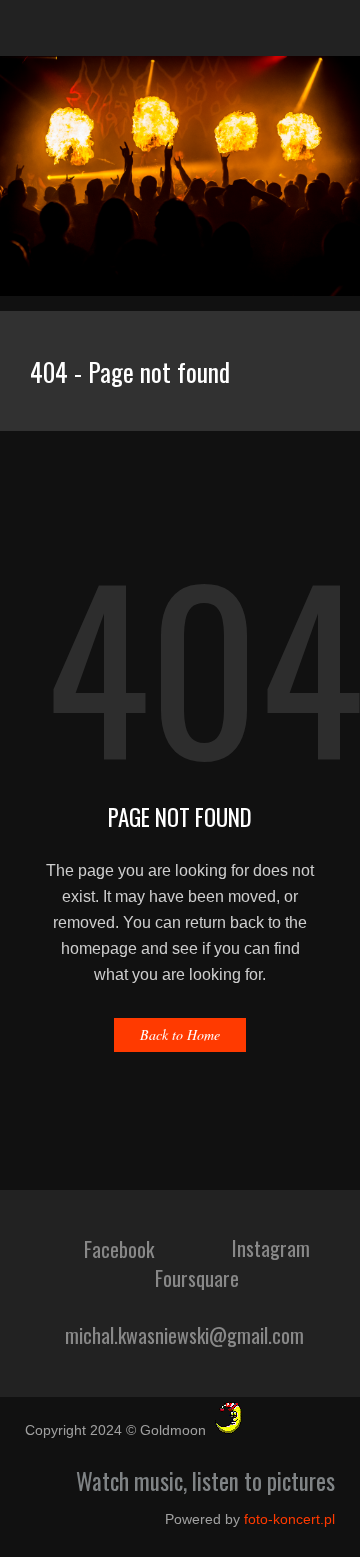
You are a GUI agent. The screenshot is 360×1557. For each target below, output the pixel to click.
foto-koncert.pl (289, 1519)
